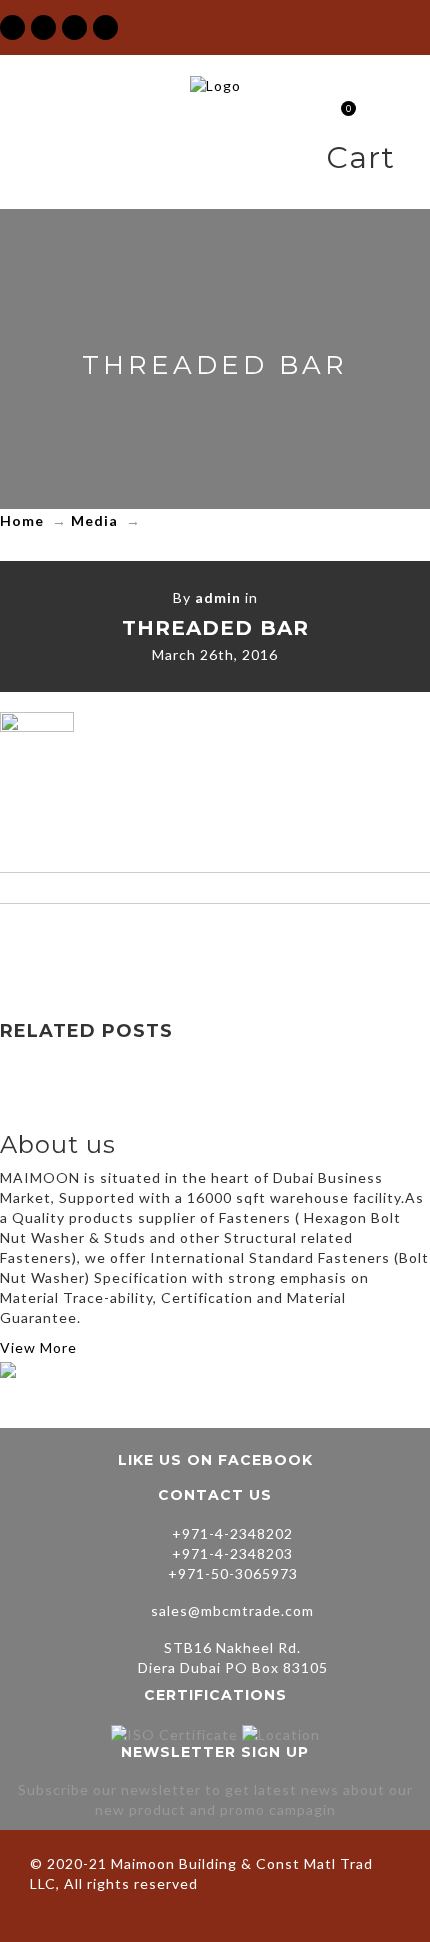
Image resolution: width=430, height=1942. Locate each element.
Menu (271, 161)
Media (94, 520)
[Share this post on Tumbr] (299, 943)
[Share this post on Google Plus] (215, 943)
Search (414, 161)
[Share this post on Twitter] (173, 943)
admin (218, 597)
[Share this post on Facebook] (131, 943)
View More (38, 1347)
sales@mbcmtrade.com (232, 1610)
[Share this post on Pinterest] (257, 943)
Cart (340, 110)
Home (22, 520)
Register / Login (306, 161)
